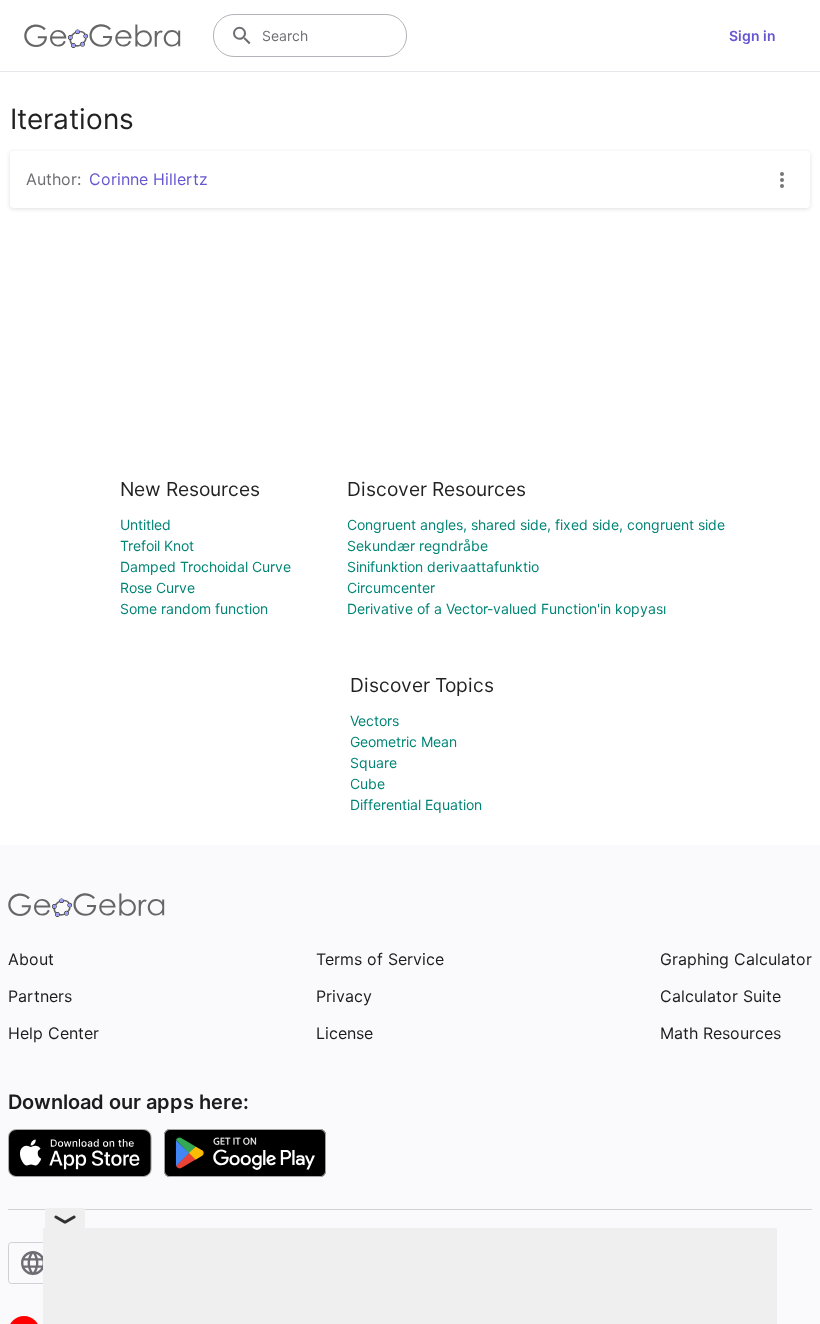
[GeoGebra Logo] (102, 36)
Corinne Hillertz (148, 179)
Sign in (752, 35)
